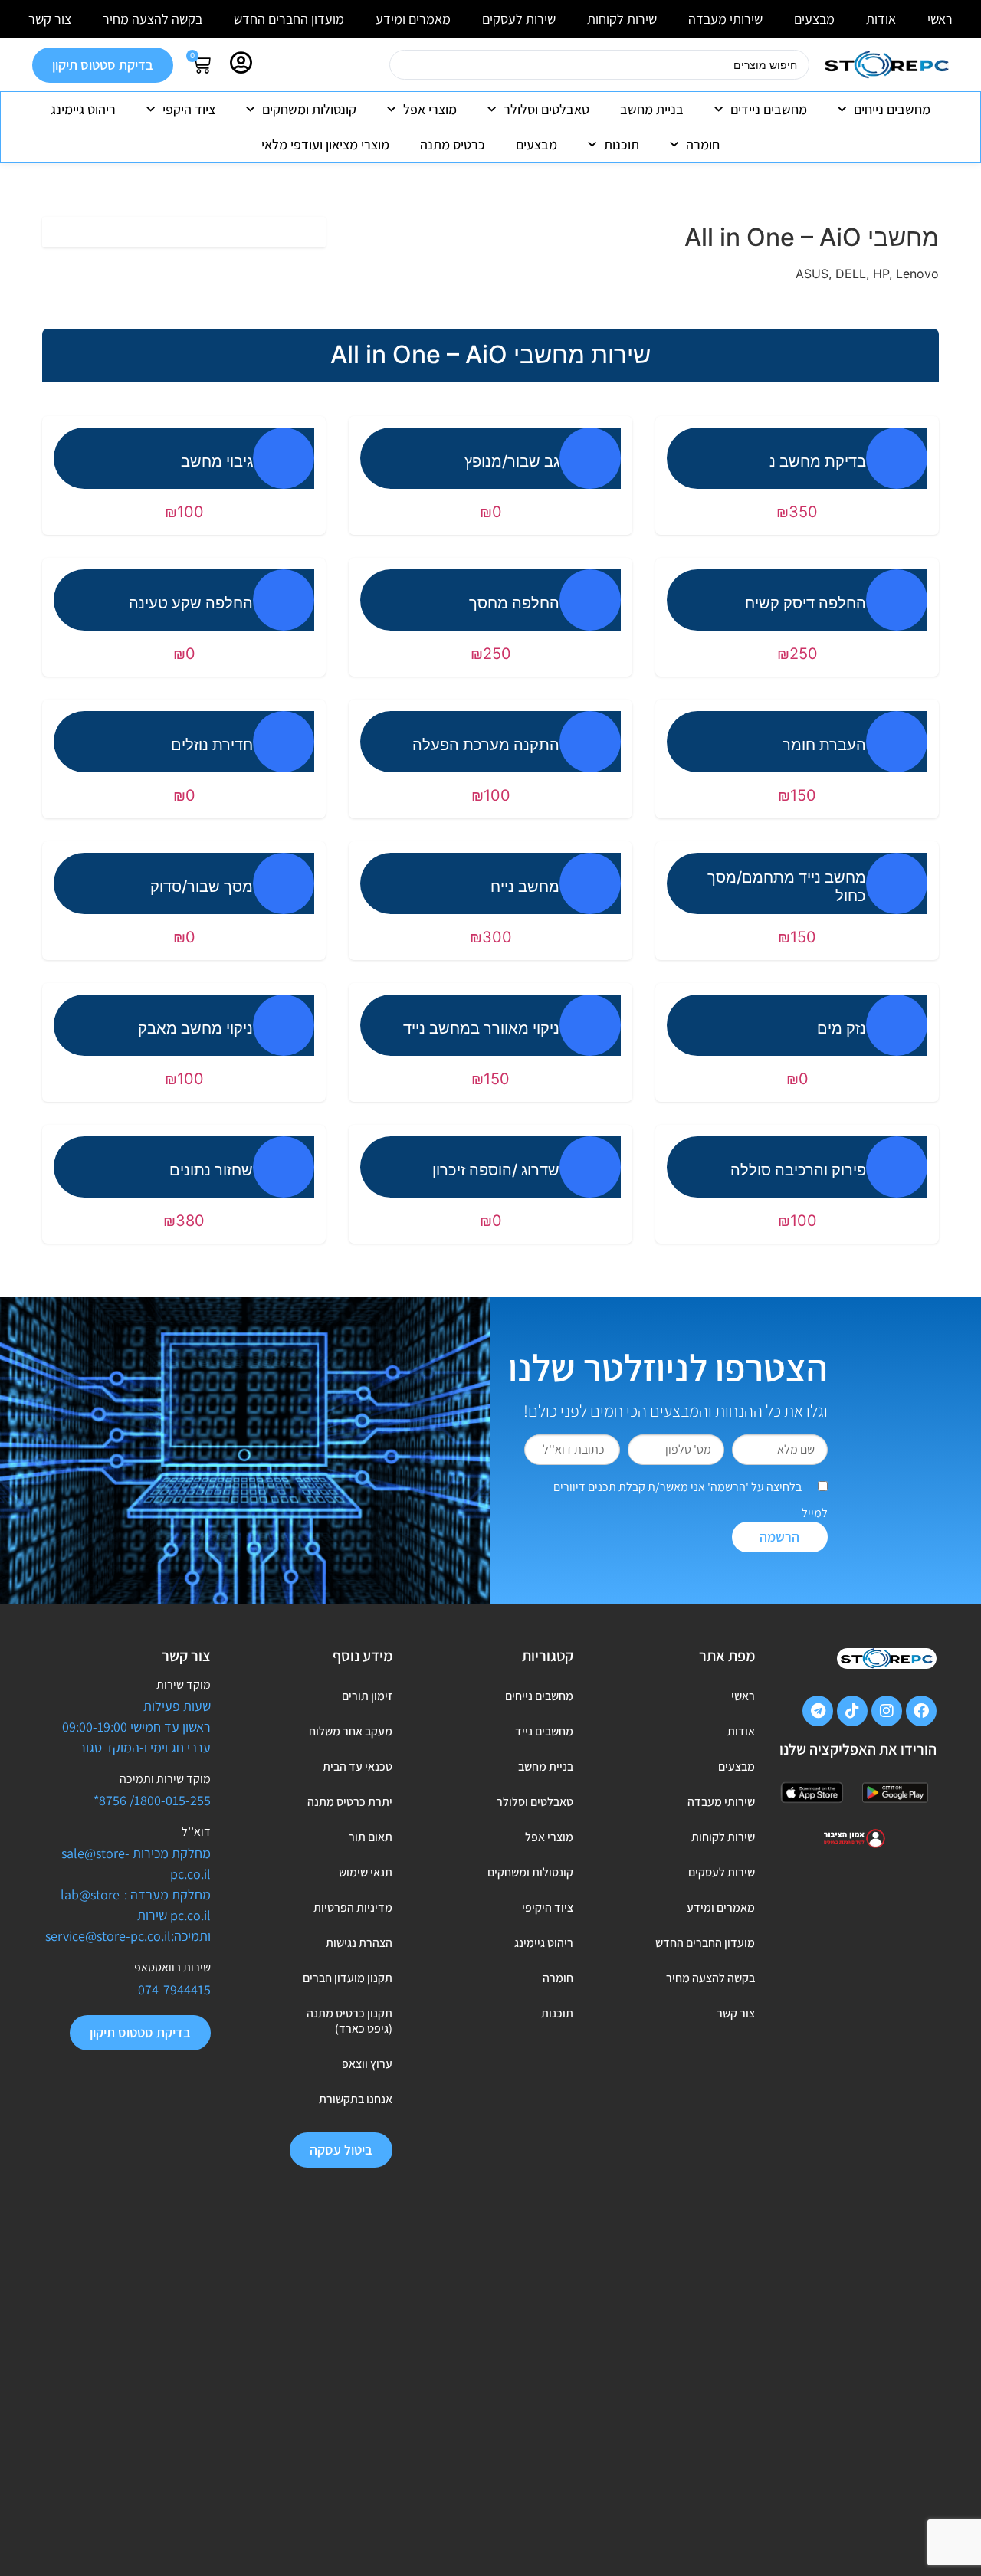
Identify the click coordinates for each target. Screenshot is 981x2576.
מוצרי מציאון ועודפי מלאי (325, 144)
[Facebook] (921, 1711)
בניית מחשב (652, 109)
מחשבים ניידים (769, 109)
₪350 (797, 512)
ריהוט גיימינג (83, 109)
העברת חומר (824, 745)
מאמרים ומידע (413, 19)
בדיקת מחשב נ (818, 461)
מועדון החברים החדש (289, 19)
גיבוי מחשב (217, 461)
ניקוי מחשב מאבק (195, 1028)
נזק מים (842, 1028)
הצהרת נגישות (359, 1943)
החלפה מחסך (514, 603)
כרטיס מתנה (453, 144)
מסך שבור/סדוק (202, 887)
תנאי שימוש (366, 1872)
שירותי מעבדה (725, 19)
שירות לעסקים (519, 19)
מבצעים (814, 19)
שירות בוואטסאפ (172, 1967)
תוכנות (622, 144)
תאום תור (371, 1837)
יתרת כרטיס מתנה (350, 1802)
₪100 (184, 512)
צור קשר (50, 19)
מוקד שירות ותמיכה (165, 1779)
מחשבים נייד (544, 1731)
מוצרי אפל (430, 109)
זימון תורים (367, 1696)
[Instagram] (887, 1711)
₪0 (491, 512)
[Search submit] (370, 71)
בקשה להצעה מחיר (153, 19)
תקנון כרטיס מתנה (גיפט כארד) (349, 2021)
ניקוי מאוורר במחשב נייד (481, 1028)
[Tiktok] (852, 1711)
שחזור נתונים (211, 1170)
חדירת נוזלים (212, 745)
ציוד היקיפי (548, 1907)
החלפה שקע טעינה (191, 603)
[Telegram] (818, 1711)
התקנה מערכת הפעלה (486, 745)
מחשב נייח (525, 887)
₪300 (491, 937)
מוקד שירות (184, 1685)
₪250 (797, 654)
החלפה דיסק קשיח (805, 603)
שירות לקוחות (622, 19)
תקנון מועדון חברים (348, 1978)
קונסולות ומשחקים (309, 109)
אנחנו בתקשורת (356, 2099)
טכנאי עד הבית (358, 1766)
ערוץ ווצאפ (367, 2064)
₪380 (184, 1221)
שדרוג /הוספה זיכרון (496, 1170)
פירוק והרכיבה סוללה (798, 1170)
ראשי (940, 19)
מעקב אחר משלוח (351, 1731)
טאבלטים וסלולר (546, 109)
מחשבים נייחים (892, 109)
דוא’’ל (196, 1832)
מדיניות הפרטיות (353, 1907)
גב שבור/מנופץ (512, 461)
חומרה (703, 144)
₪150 (797, 795)
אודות (881, 19)
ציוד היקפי (189, 109)
